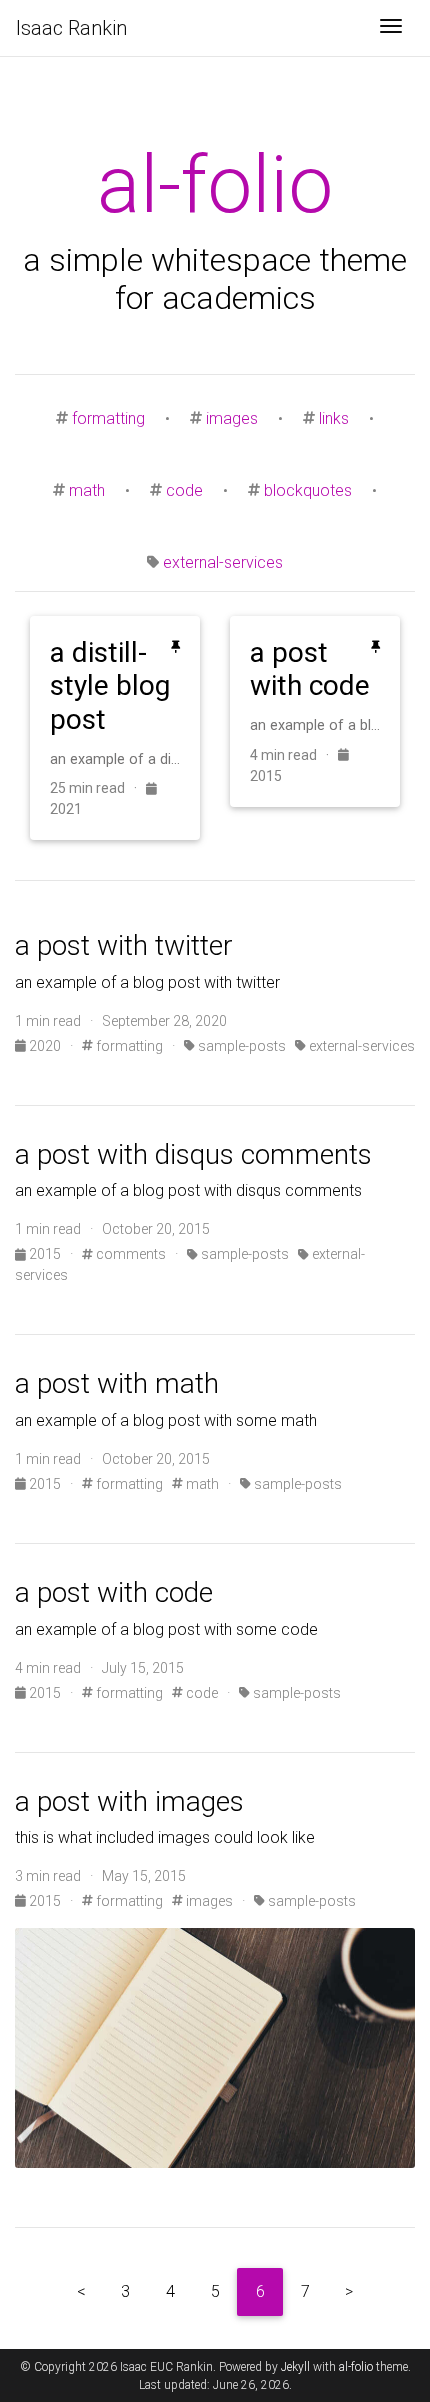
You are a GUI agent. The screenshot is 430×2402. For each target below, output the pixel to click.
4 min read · (294, 755)
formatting (108, 418)
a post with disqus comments (193, 1154)
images (232, 418)
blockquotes (308, 490)
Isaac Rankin (71, 28)
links (334, 418)
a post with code (114, 1592)
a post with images (129, 1801)
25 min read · (98, 788)
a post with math (117, 1383)
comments (129, 1254)
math (87, 490)
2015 (45, 1254)
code (184, 490)
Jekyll (295, 2367)
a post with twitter (124, 945)
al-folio (356, 2367)
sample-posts (240, 1046)
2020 (45, 1046)
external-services (223, 562)
